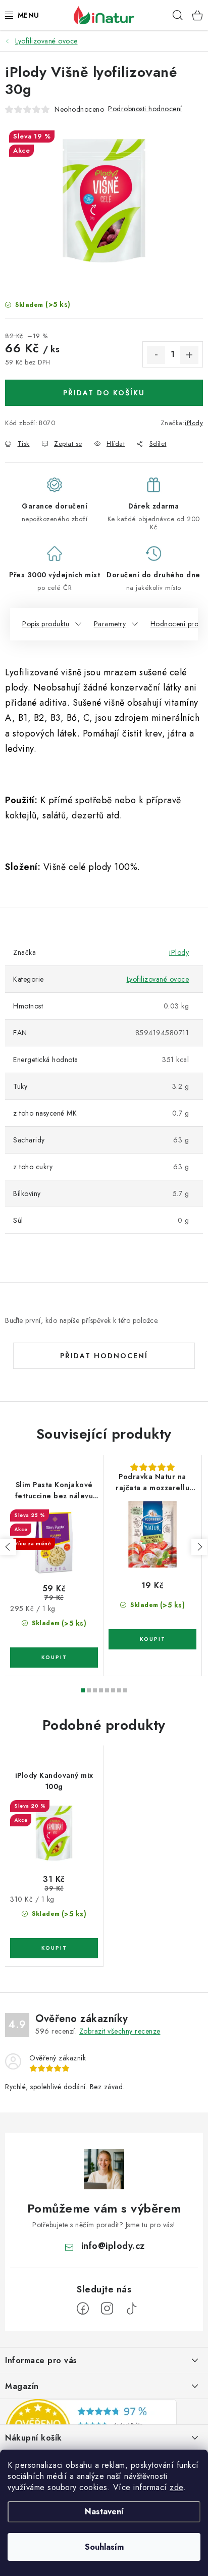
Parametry (110, 624)
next (199, 1547)
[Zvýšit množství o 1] (189, 355)
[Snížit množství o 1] (156, 355)
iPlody (194, 423)
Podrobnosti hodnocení (145, 109)
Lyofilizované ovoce (158, 979)
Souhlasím (104, 2547)
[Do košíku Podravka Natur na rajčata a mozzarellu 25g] (152, 1639)
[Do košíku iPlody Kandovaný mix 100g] (54, 1948)
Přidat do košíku (104, 393)
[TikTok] (131, 2309)
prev (8, 1547)
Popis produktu (46, 624)
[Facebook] (83, 2309)
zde (176, 2487)
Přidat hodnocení (104, 1356)
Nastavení (104, 2512)
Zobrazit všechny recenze (120, 2031)
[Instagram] (107, 2309)
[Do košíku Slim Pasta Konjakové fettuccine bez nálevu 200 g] (54, 1658)
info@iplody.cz (113, 2246)
